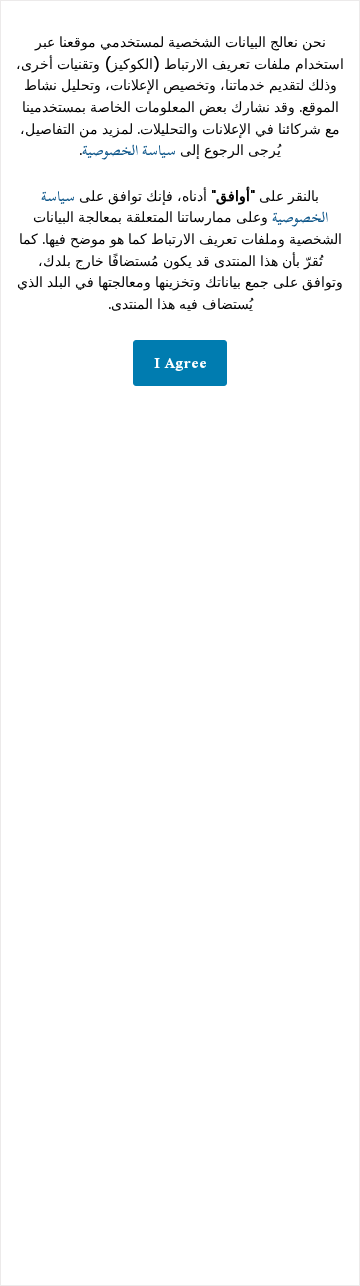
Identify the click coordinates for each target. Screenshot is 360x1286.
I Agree (180, 362)
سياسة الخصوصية (129, 150)
